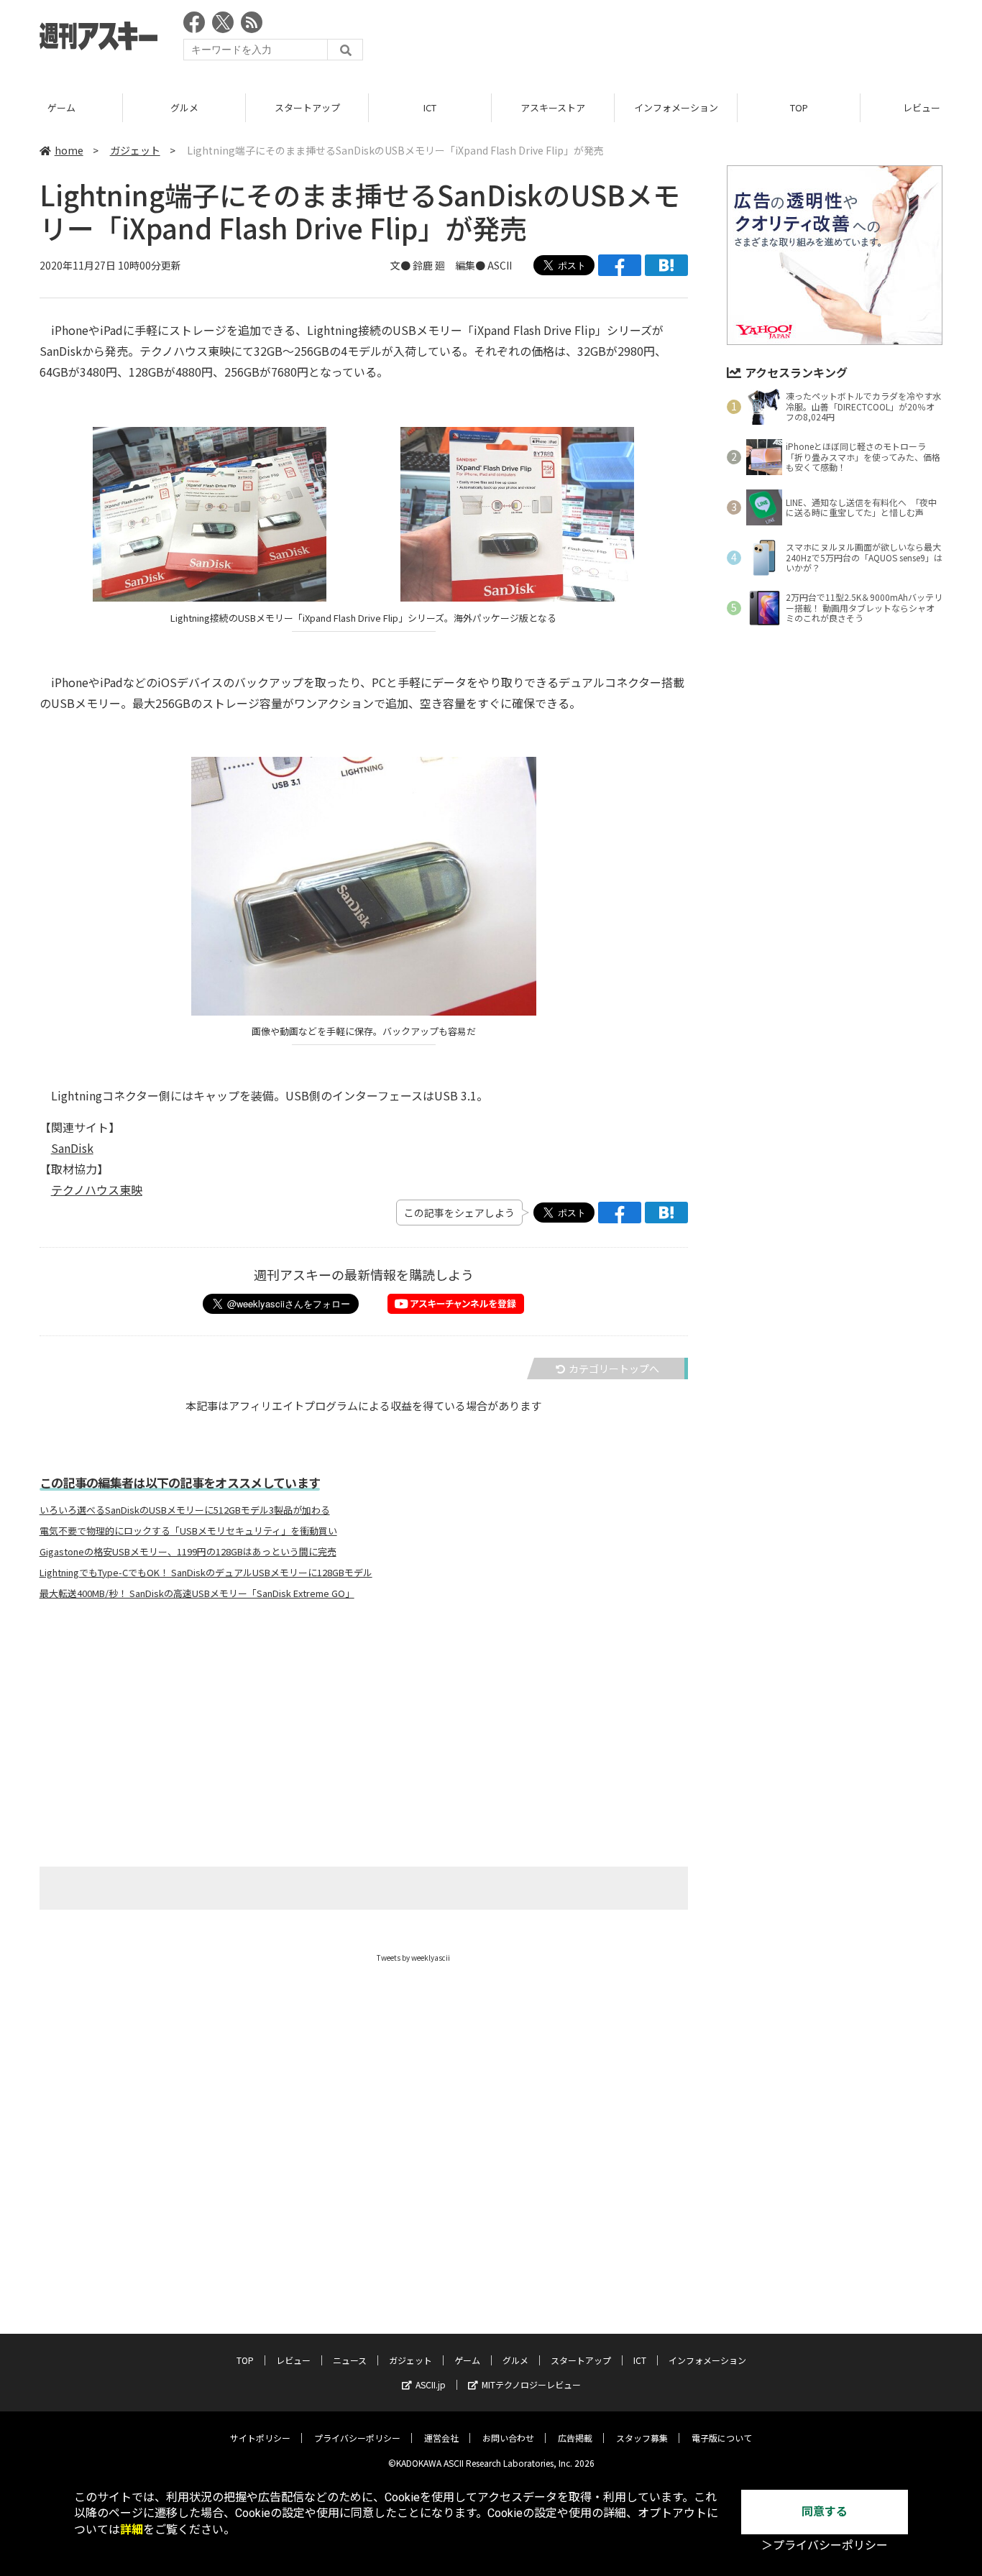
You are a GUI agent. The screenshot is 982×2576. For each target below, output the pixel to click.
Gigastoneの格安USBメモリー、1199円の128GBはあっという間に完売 (188, 1552)
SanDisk (72, 1148)
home (69, 150)
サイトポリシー (260, 2438)
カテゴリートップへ (614, 1368)
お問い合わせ (508, 2438)
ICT (430, 107)
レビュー (293, 2360)
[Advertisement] (681, 40)
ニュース (350, 2360)
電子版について (722, 2438)
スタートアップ (307, 107)
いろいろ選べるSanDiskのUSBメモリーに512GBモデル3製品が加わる (185, 1510)
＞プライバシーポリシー (825, 2545)
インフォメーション (676, 107)
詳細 (132, 2530)
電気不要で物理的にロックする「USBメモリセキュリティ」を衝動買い (188, 1531)
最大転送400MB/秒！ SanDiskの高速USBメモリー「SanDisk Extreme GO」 (197, 1593)
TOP (799, 107)
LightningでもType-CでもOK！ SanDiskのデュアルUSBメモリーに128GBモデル (206, 1573)
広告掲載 (575, 2438)
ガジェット (135, 150)
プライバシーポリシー (357, 2438)
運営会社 (441, 2438)
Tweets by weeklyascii (413, 1958)
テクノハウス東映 (97, 1190)
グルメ (184, 107)
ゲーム (61, 107)
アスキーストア (553, 107)
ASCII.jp (431, 2384)
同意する (825, 2512)
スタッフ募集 (642, 2438)
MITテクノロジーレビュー (531, 2384)
